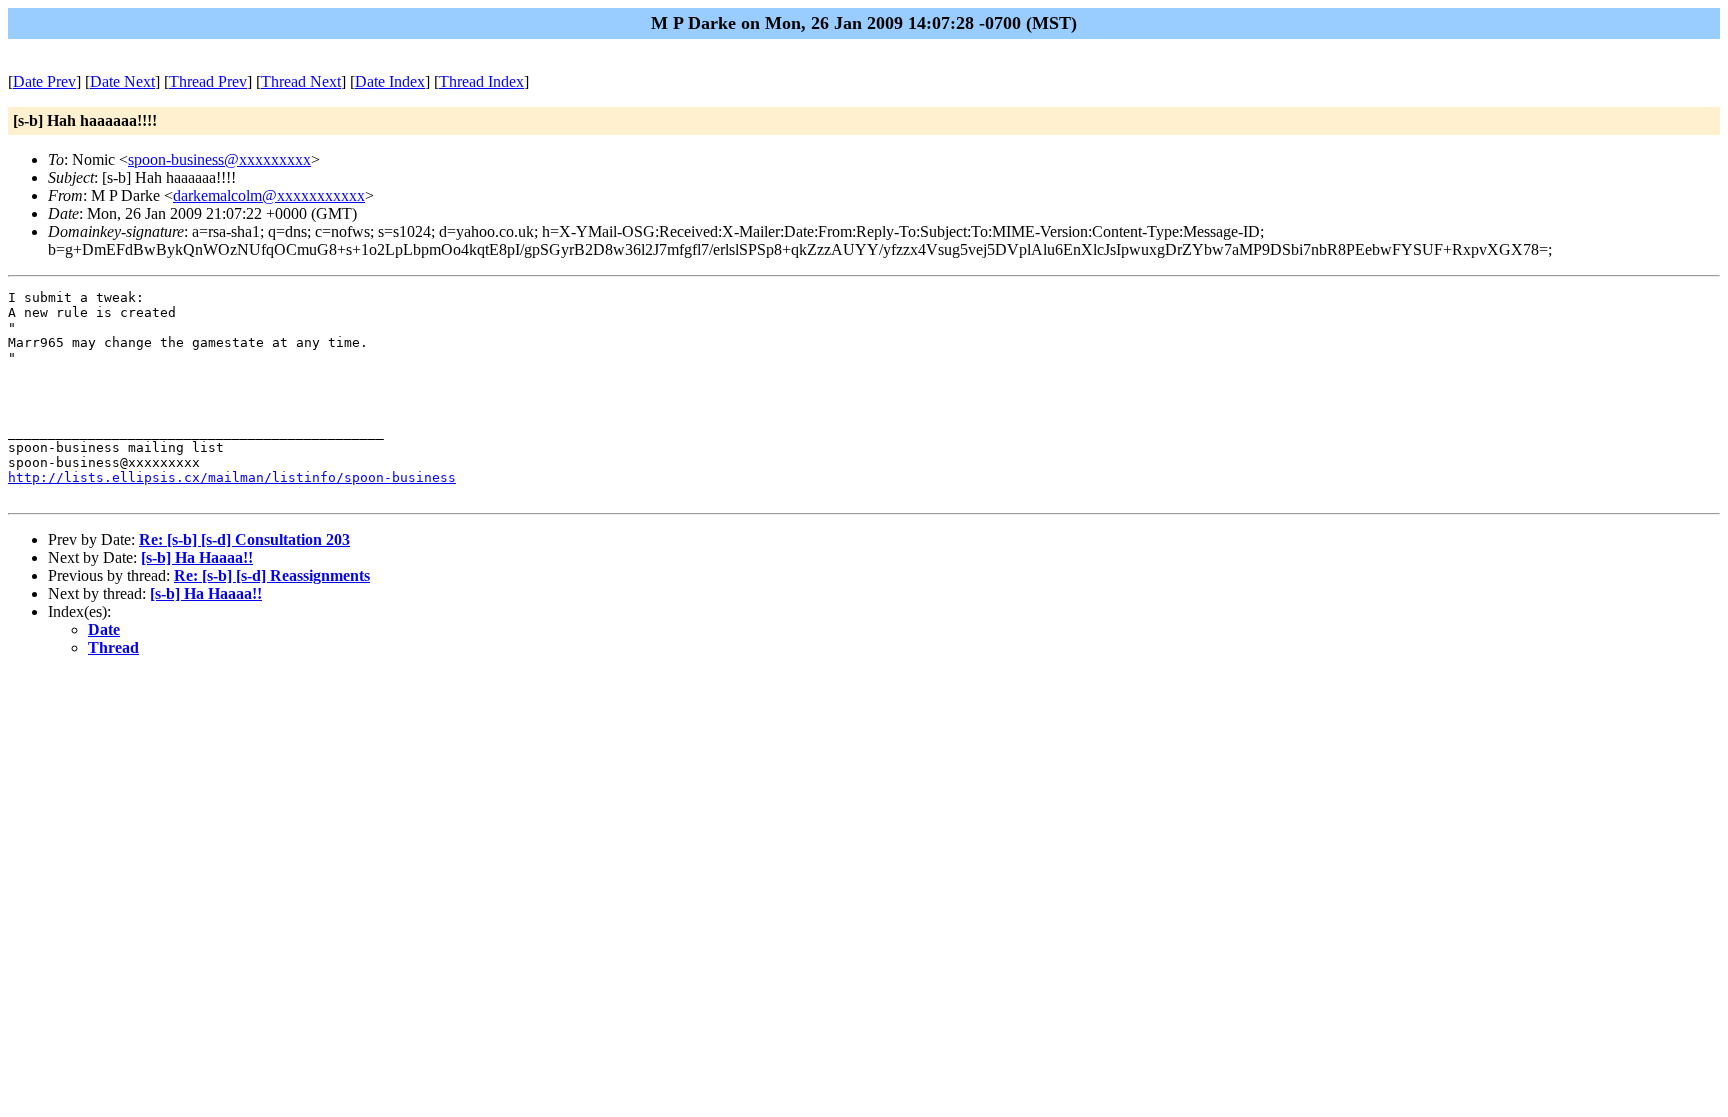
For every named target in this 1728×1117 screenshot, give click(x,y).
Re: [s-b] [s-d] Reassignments (272, 575)
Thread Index (481, 81)
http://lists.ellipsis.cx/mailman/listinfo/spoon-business (232, 477)
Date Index (390, 81)
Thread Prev (208, 81)
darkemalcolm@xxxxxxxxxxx (269, 195)
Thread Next (301, 81)
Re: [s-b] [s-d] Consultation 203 (244, 539)
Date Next (122, 81)
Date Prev (44, 81)
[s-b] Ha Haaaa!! (197, 557)
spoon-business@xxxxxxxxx (219, 159)
